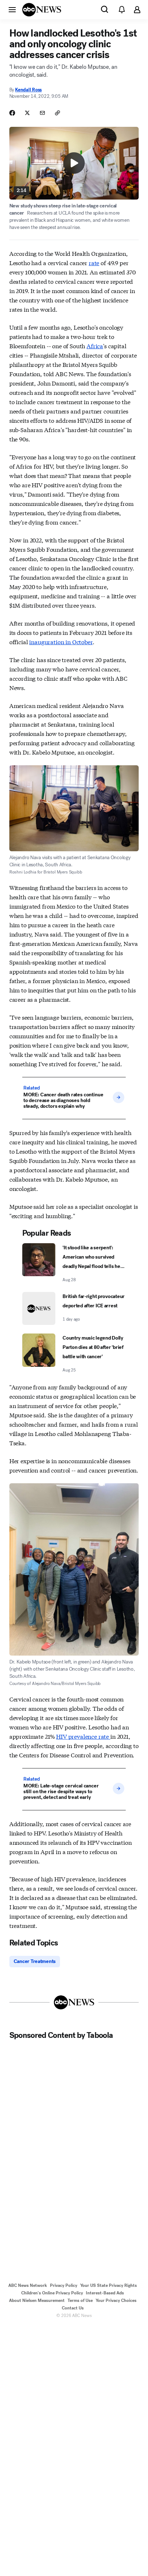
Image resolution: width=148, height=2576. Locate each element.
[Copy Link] (57, 113)
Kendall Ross (28, 90)
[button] (12, 9)
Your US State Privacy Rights (108, 2285)
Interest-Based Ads (105, 2293)
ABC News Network (28, 2285)
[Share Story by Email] (42, 113)
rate (94, 262)
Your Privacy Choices (116, 2300)
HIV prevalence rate (83, 1736)
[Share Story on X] (27, 113)
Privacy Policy (64, 2285)
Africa (95, 346)
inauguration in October (61, 641)
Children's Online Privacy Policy (52, 2293)
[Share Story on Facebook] (12, 113)
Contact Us (73, 2308)
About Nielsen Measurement (37, 2300)
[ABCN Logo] (42, 10)
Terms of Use (80, 2300)
